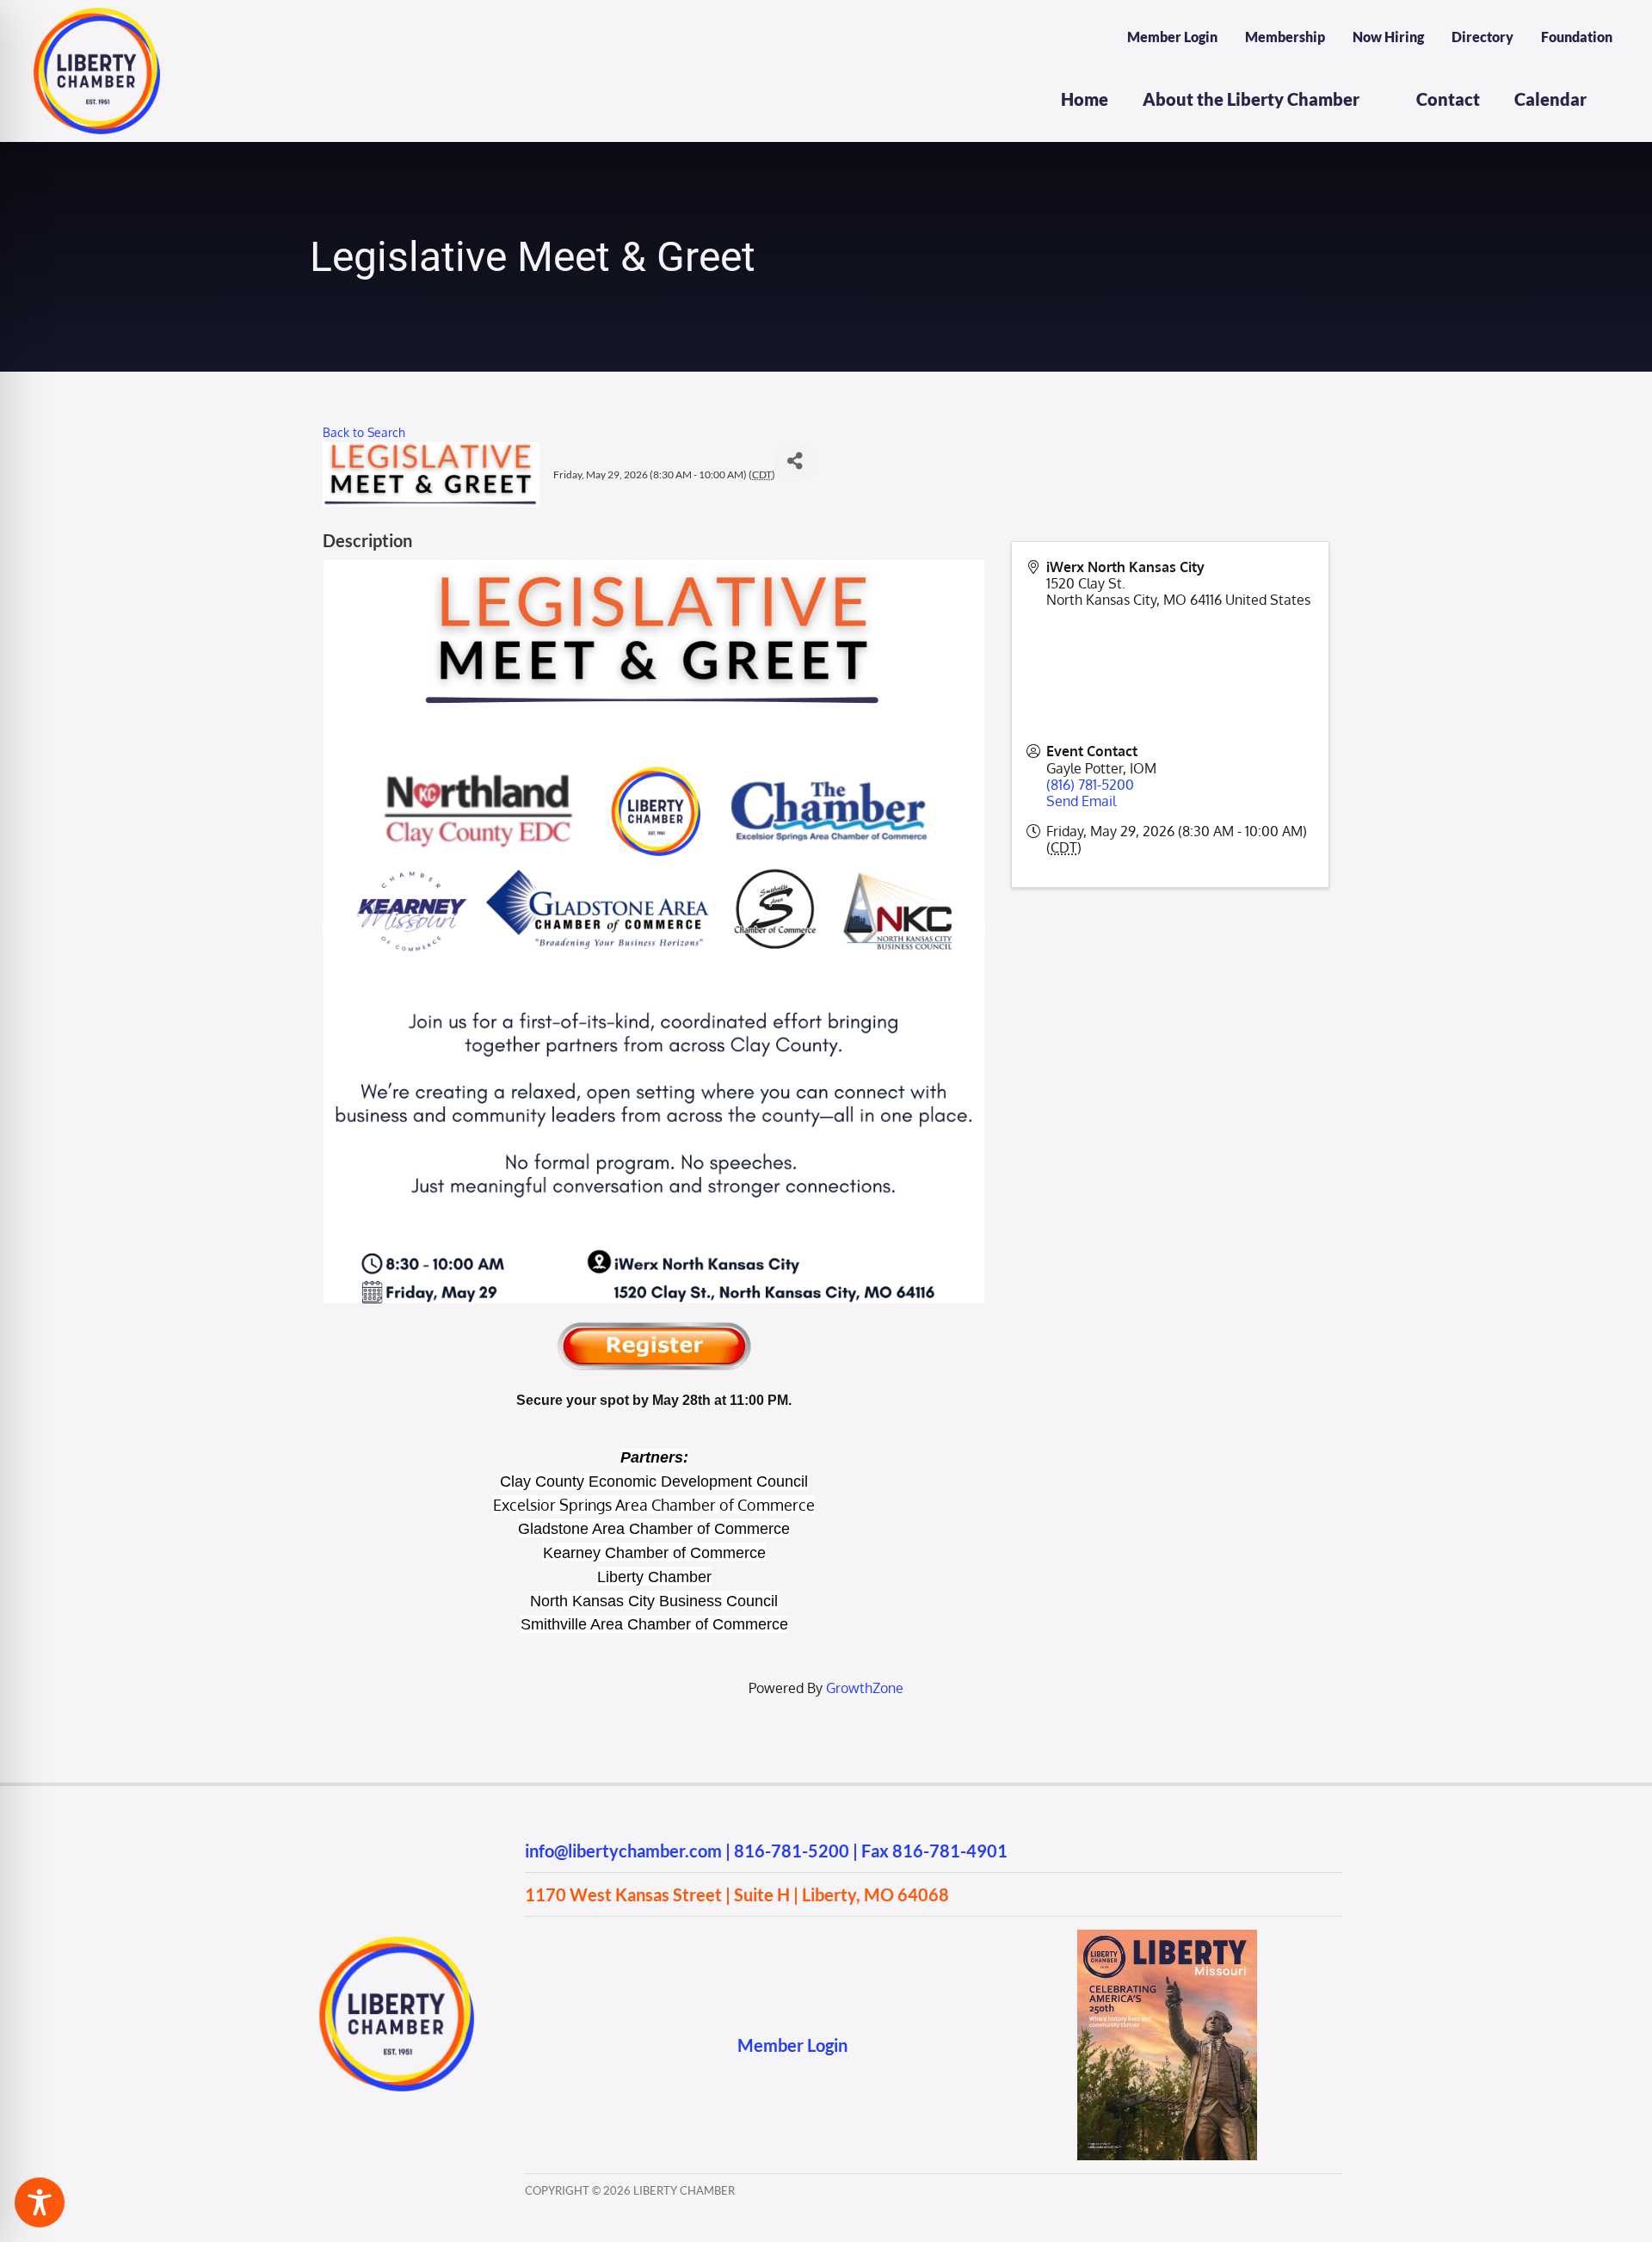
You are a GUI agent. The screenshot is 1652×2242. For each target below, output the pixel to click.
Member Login (792, 2045)
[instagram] (567, 2045)
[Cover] (1167, 1937)
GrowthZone (865, 1688)
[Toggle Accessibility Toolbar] (40, 2202)
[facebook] (533, 2045)
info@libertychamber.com (623, 1851)
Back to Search (364, 432)
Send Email (1081, 801)
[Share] (795, 462)
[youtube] (600, 2045)
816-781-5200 (792, 1851)
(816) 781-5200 (1090, 785)
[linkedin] (634, 2045)
